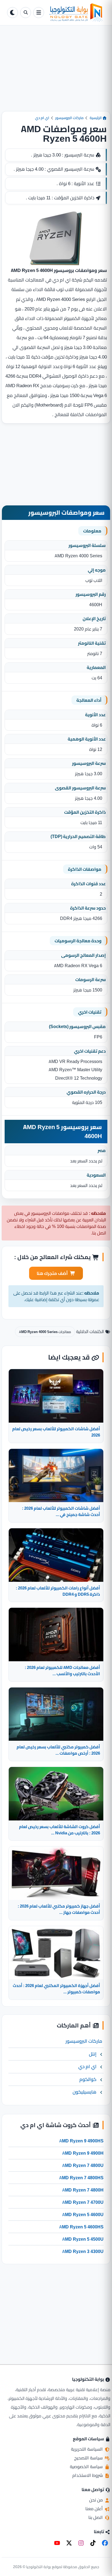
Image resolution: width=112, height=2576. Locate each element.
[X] (69, 2543)
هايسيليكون (85, 2092)
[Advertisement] (56, 73)
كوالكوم (88, 2079)
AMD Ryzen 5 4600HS (81, 2227)
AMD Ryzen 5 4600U (83, 2214)
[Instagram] (81, 2543)
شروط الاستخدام (88, 2475)
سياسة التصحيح (89, 2458)
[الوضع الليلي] (13, 13)
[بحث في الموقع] (26, 13)
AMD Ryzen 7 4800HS (81, 2178)
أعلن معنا (95, 2509)
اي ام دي (42, 118)
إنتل (93, 2054)
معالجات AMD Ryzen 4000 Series (45, 1332)
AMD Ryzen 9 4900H (83, 2153)
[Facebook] (105, 2543)
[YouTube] (57, 2543)
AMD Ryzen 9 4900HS (81, 2141)
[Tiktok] (93, 2543)
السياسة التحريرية (87, 2449)
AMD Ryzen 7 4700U (83, 2202)
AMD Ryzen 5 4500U (83, 2239)
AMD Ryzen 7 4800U (83, 2165)
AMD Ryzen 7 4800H (83, 2190)
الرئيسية (96, 118)
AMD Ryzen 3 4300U (83, 2251)
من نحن (97, 2500)
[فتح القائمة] (39, 13)
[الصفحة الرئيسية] (76, 13)
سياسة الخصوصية (87, 2467)
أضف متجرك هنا (52, 1273)
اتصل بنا (96, 2517)
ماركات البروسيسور (69, 118)
